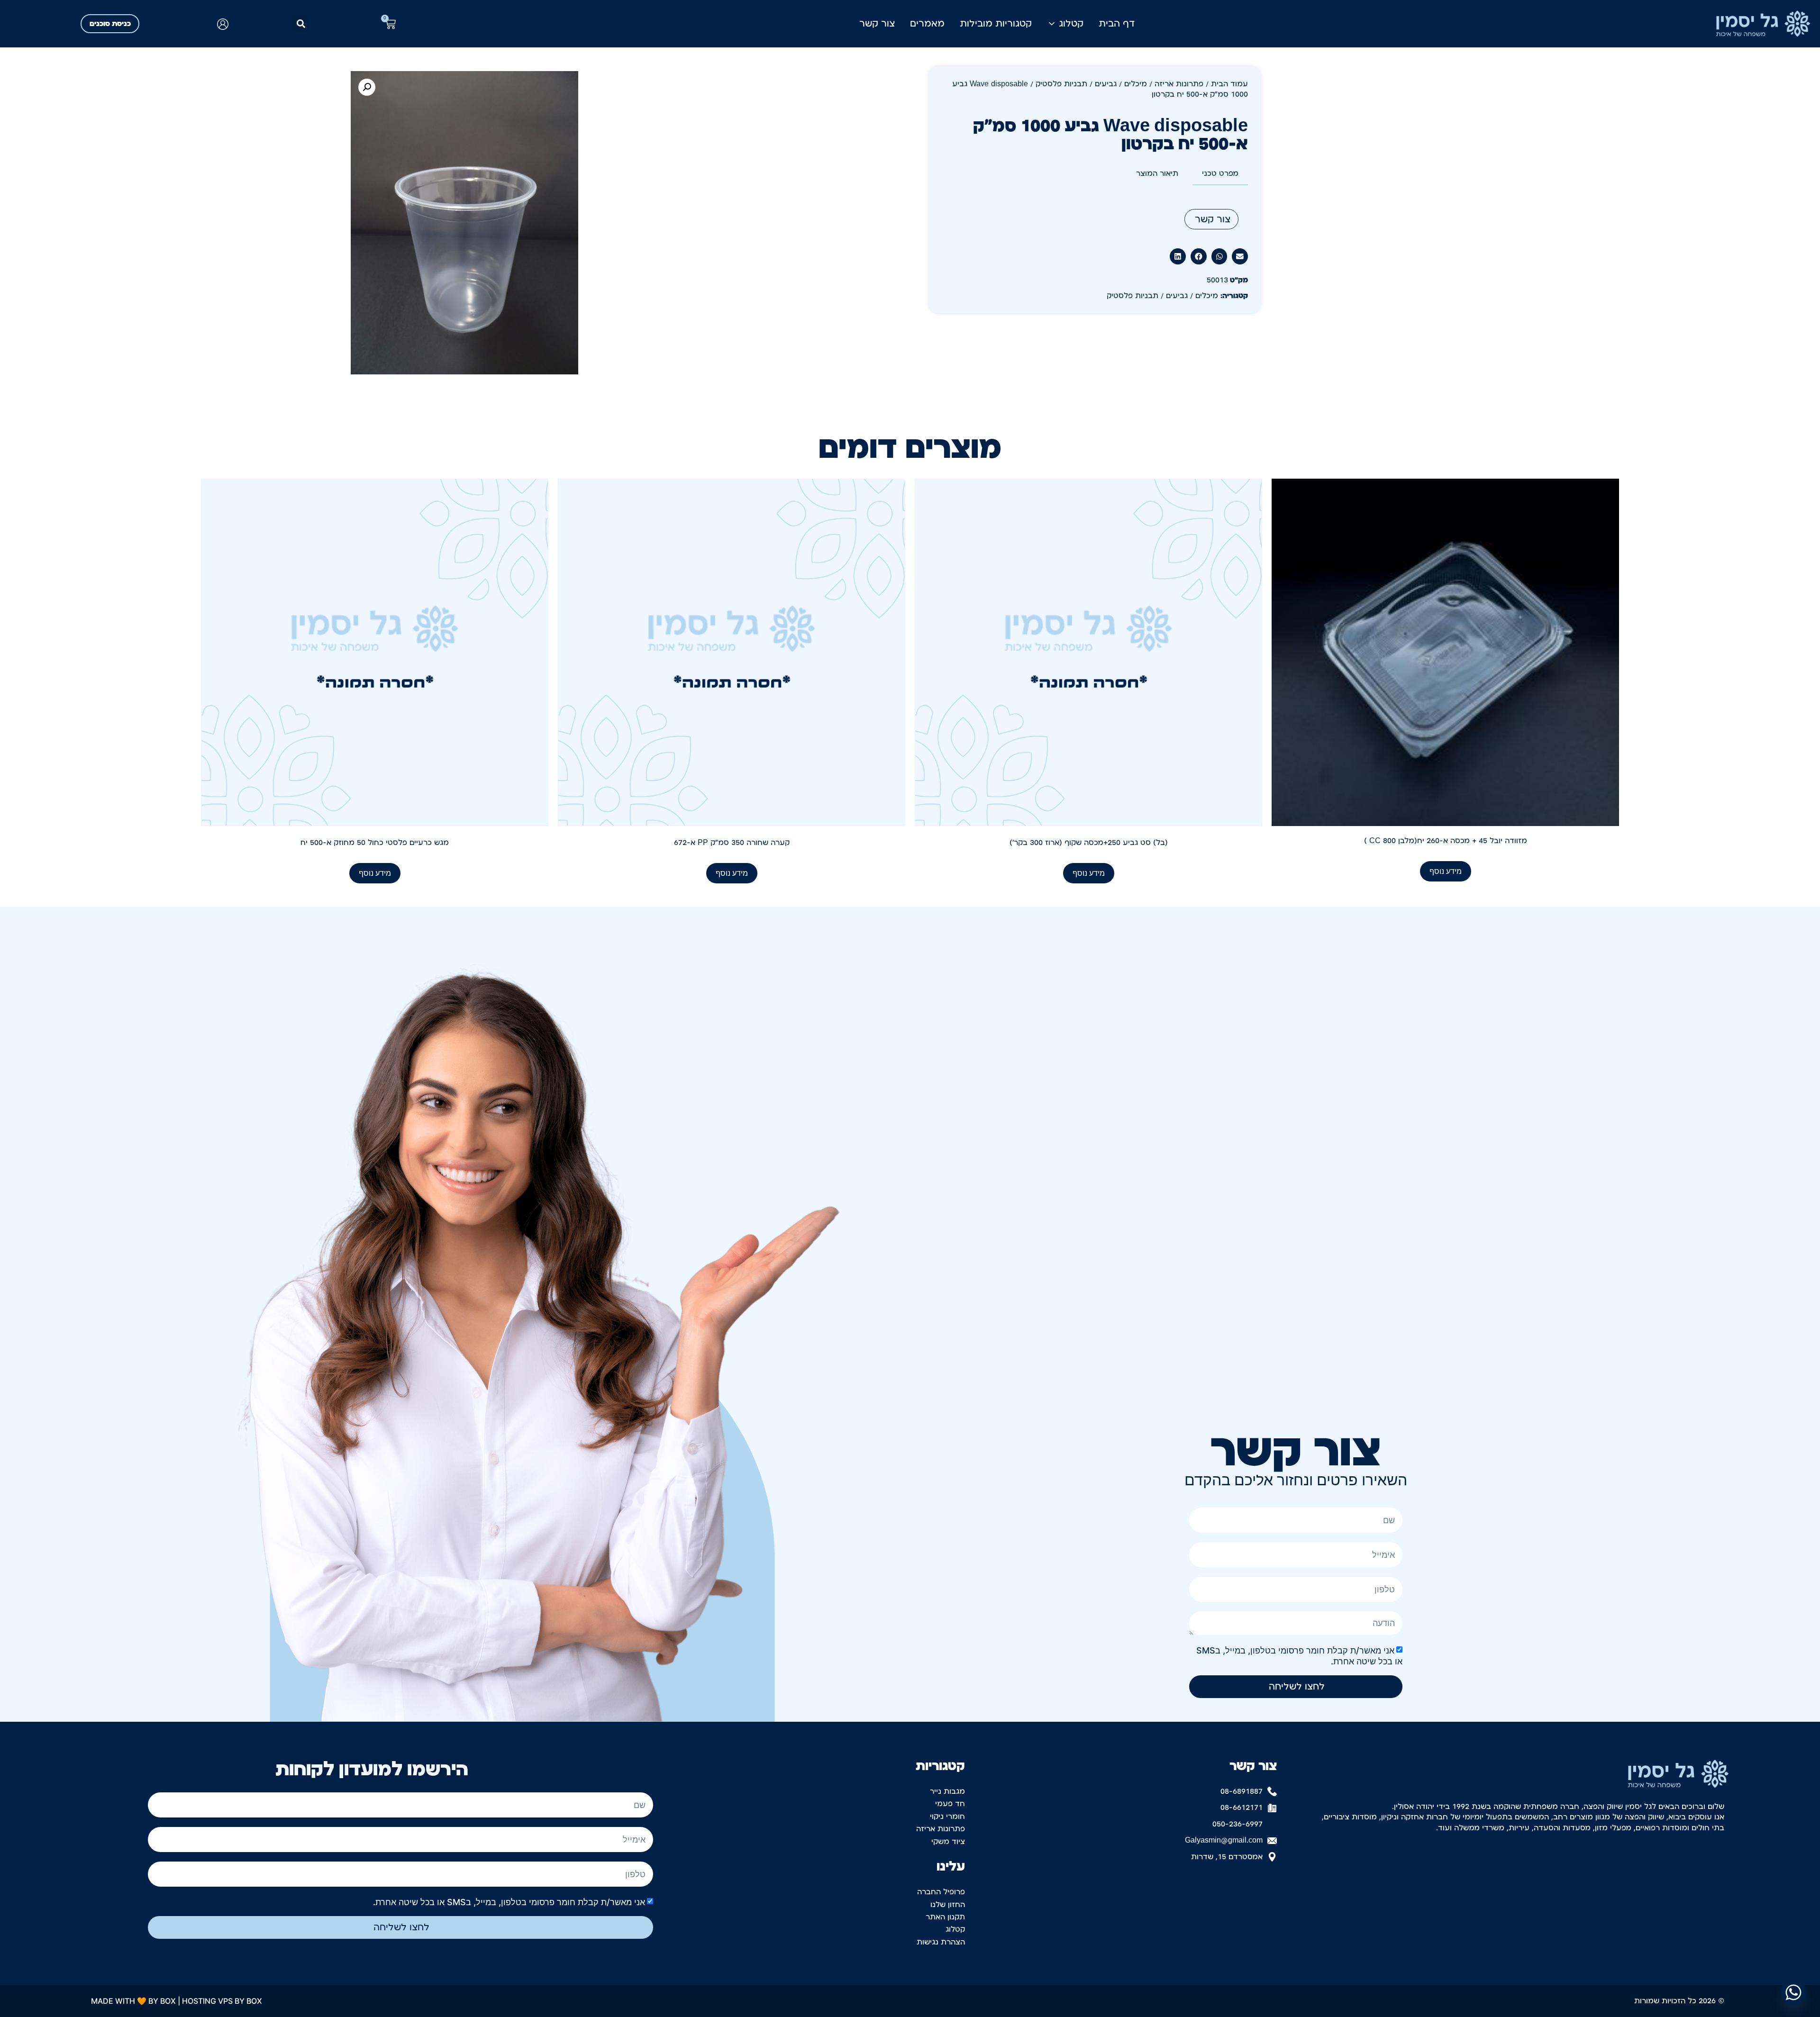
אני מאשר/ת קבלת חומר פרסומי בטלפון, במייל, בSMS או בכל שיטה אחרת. (509, 1902)
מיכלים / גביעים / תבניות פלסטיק (1091, 84)
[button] (301, 24)
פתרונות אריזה (1179, 84)
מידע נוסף (1446, 871)
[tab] (1220, 174)
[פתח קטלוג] (1052, 24)
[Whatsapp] (1793, 1992)
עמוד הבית (1229, 84)
